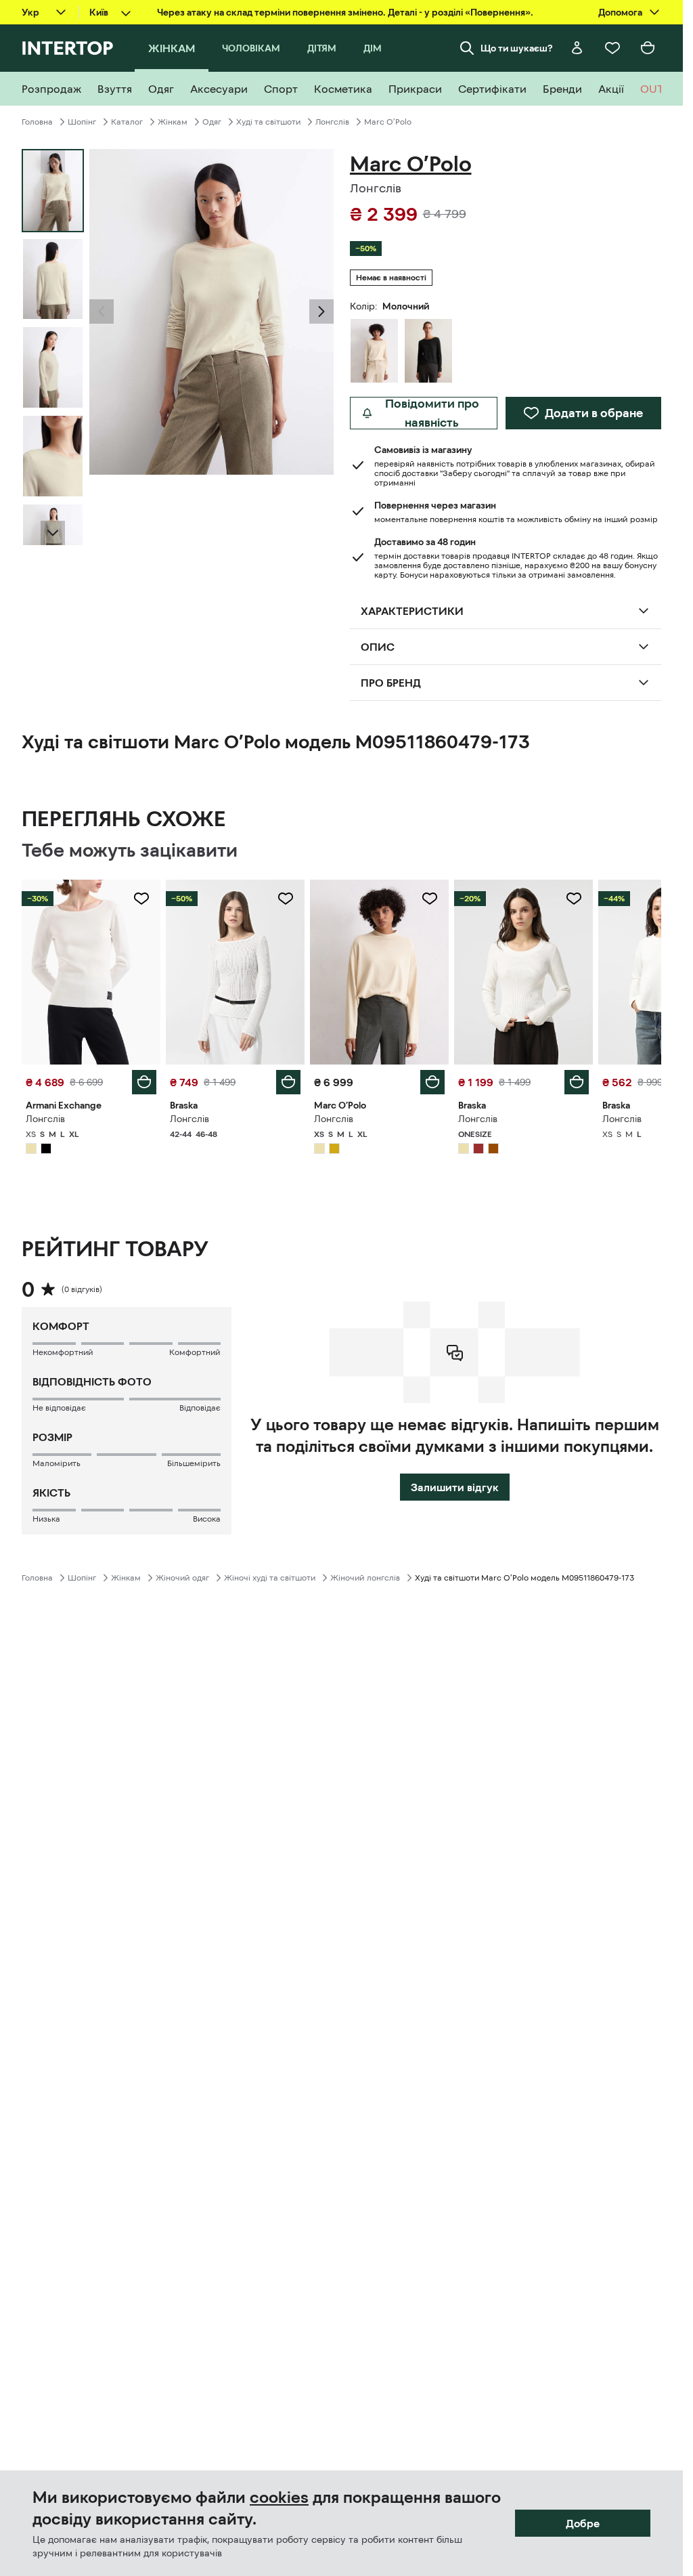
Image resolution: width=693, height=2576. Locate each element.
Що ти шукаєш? (517, 48)
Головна (37, 122)
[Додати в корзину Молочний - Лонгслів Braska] (288, 1082)
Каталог (127, 122)
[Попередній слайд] (102, 312)
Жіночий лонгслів (365, 1578)
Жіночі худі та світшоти (270, 1578)
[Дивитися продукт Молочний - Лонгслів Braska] (235, 972)
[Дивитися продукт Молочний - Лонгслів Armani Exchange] (91, 972)
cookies (279, 2497)
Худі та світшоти (268, 122)
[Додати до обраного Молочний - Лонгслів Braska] (286, 899)
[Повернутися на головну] (67, 48)
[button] (102, 312)
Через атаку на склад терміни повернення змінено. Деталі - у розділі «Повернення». (345, 12)
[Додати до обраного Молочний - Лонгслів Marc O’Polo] (430, 899)
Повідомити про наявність (432, 413)
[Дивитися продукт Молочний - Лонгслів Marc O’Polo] (379, 972)
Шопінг (82, 122)
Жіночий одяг (182, 1578)
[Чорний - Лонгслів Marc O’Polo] (428, 351)
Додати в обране (594, 413)
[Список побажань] (612, 48)
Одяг (212, 122)
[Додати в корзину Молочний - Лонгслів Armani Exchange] (144, 1082)
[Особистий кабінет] (577, 48)
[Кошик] (648, 48)
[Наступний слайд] (53, 533)
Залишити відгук (455, 1487)
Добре (583, 2523)
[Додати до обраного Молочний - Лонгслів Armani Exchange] (141, 899)
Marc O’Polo (388, 122)
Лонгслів (332, 122)
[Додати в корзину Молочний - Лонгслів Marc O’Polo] (432, 1082)
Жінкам (173, 122)
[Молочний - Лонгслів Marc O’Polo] (374, 351)
